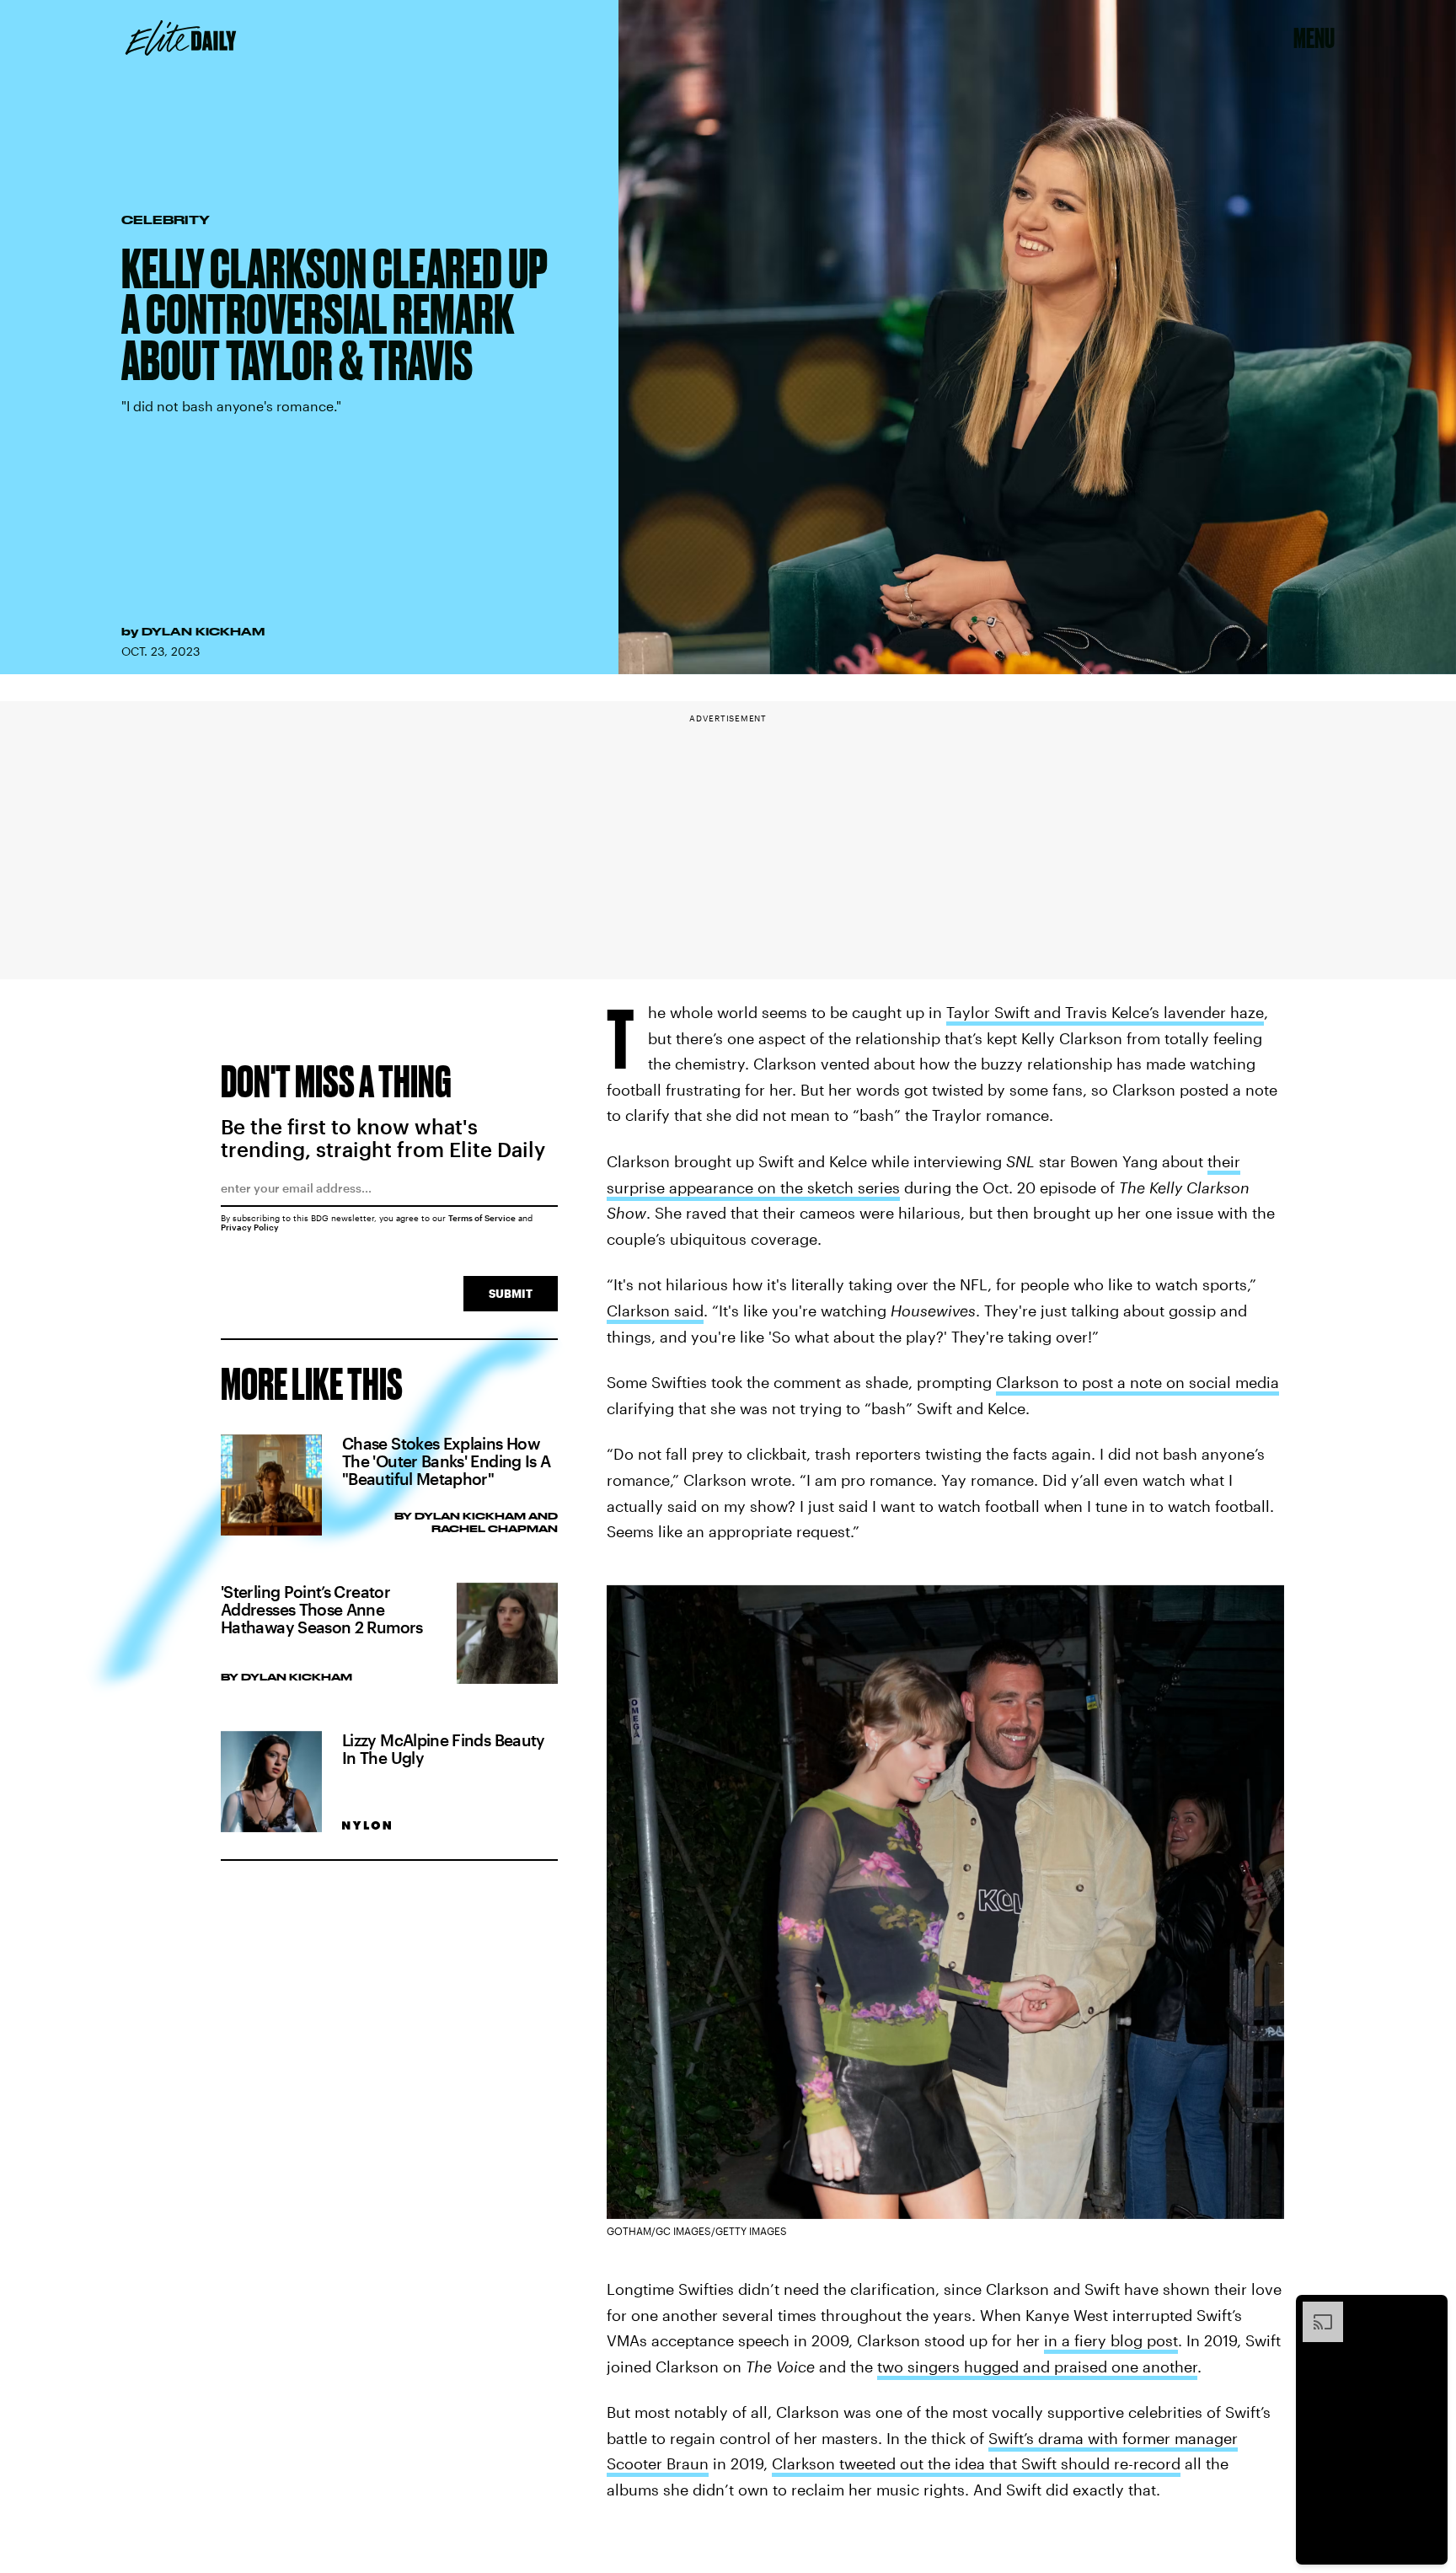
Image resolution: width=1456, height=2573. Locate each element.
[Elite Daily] (181, 38)
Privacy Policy (250, 1227)
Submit (511, 1293)
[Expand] (1314, 2310)
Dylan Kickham (203, 631)
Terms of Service (482, 1218)
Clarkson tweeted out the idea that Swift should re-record (976, 2463)
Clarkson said (655, 1311)
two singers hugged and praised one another (1037, 2367)
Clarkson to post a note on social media (1137, 1382)
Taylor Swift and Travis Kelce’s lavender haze (1105, 1012)
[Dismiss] (1429, 2310)
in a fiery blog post (1111, 2340)
